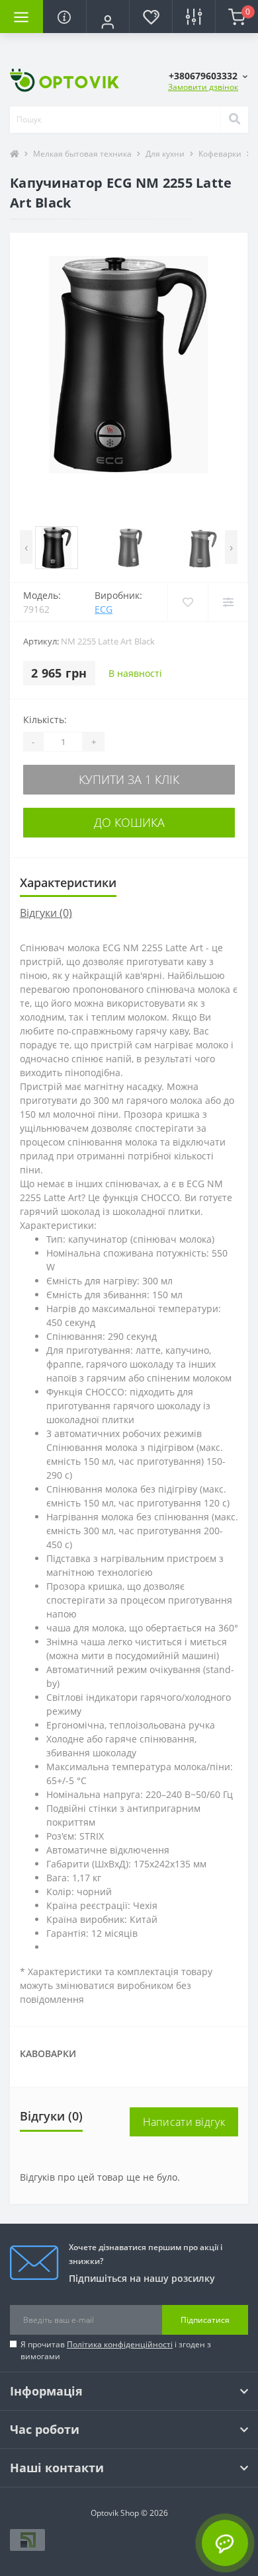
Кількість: (45, 720)
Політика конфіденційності (120, 2344)
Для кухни (165, 154)
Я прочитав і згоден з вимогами (116, 2350)
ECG (104, 609)
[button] (107, 22)
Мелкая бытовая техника (82, 154)
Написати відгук (184, 2122)
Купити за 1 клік (129, 779)
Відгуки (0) (46, 913)
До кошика (129, 822)
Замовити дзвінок (203, 87)
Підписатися (205, 2320)
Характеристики (68, 882)
